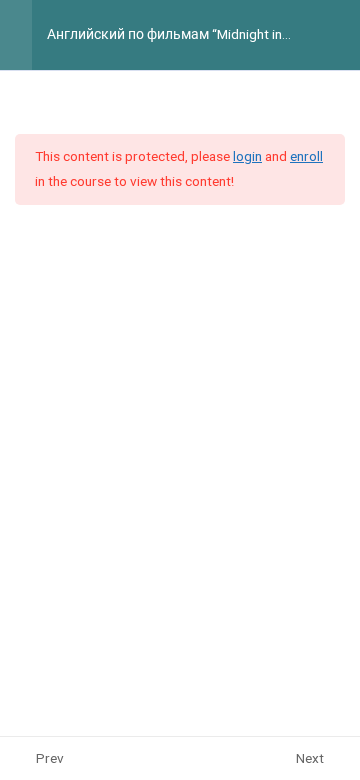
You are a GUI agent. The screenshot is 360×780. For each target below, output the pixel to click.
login (247, 156)
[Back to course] (339, 35)
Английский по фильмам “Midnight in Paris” (164, 35)
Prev (50, 758)
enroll (306, 156)
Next (310, 758)
